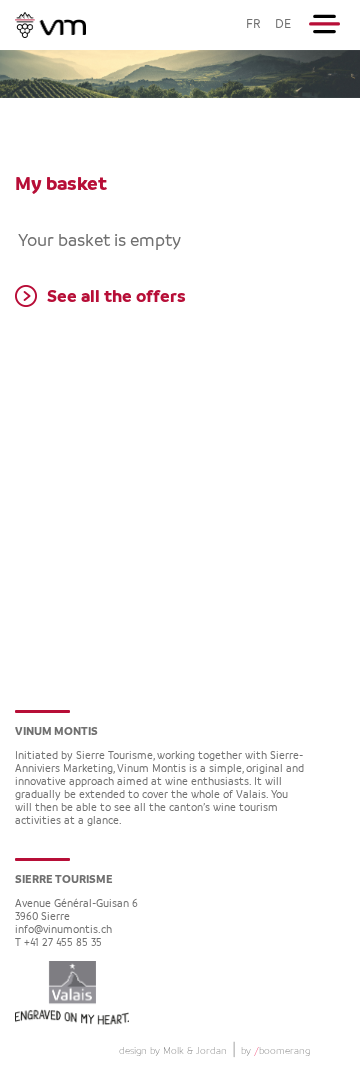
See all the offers (116, 297)
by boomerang (275, 1051)
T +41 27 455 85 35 (58, 943)
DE (283, 24)
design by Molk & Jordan (173, 1051)
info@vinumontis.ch (63, 930)
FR (253, 24)
